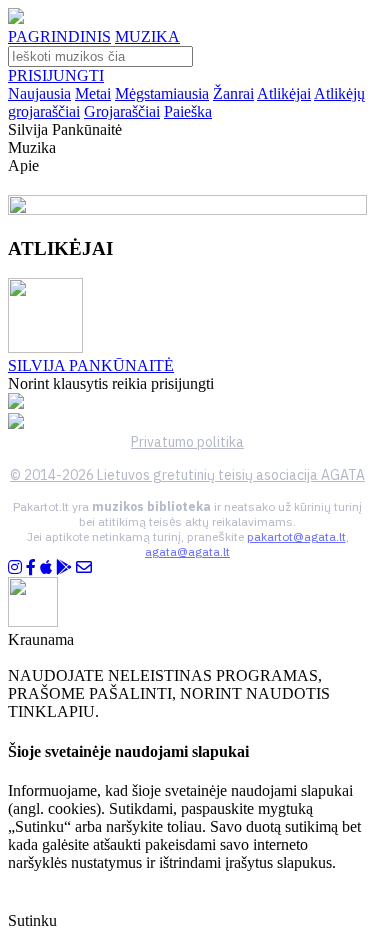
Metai (93, 93)
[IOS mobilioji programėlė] (46, 567)
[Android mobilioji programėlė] (64, 567)
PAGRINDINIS (59, 36)
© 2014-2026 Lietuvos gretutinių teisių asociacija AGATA (187, 475)
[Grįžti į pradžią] (16, 18)
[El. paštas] (84, 567)
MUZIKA (147, 36)
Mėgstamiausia (162, 93)
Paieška (188, 111)
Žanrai (233, 93)
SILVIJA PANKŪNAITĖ (91, 365)
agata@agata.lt (187, 551)
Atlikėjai (284, 93)
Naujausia (39, 93)
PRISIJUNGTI (56, 75)
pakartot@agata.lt (296, 536)
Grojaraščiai (122, 111)
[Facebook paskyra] (31, 567)
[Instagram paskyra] (15, 567)
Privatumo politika (187, 442)
